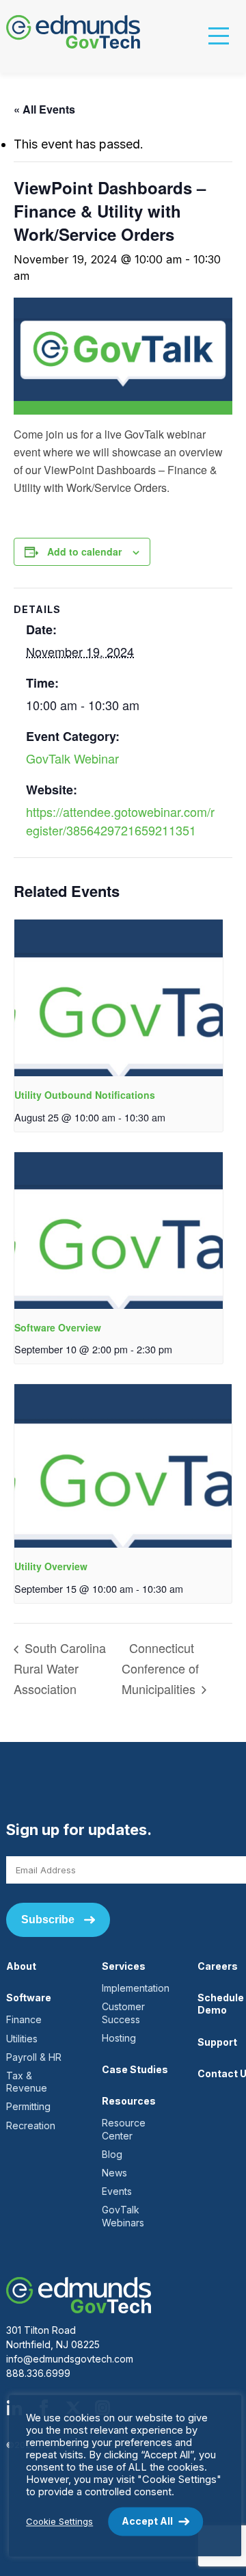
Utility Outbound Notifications (85, 1095)
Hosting (119, 2038)
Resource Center (124, 2129)
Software (29, 1998)
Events (117, 2191)
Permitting (28, 2106)
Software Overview (58, 1327)
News (114, 2173)
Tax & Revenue (27, 2082)
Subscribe (48, 1920)
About (21, 1966)
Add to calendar (84, 551)
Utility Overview (51, 1566)
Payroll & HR (34, 2057)
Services (124, 1966)
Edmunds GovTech (79, 32)
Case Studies (135, 2069)
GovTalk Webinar (72, 758)
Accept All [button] (147, 2521)
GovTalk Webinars (123, 2216)
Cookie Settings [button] (59, 2521)
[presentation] (119, 998)
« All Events (44, 109)
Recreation (31, 2125)
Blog (112, 2154)
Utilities (22, 2039)
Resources (129, 2101)
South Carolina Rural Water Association (60, 1668)
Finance (24, 2019)
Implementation (136, 1988)
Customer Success (123, 2013)
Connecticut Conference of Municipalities (160, 1668)
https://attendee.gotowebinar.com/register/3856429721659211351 (120, 821)
